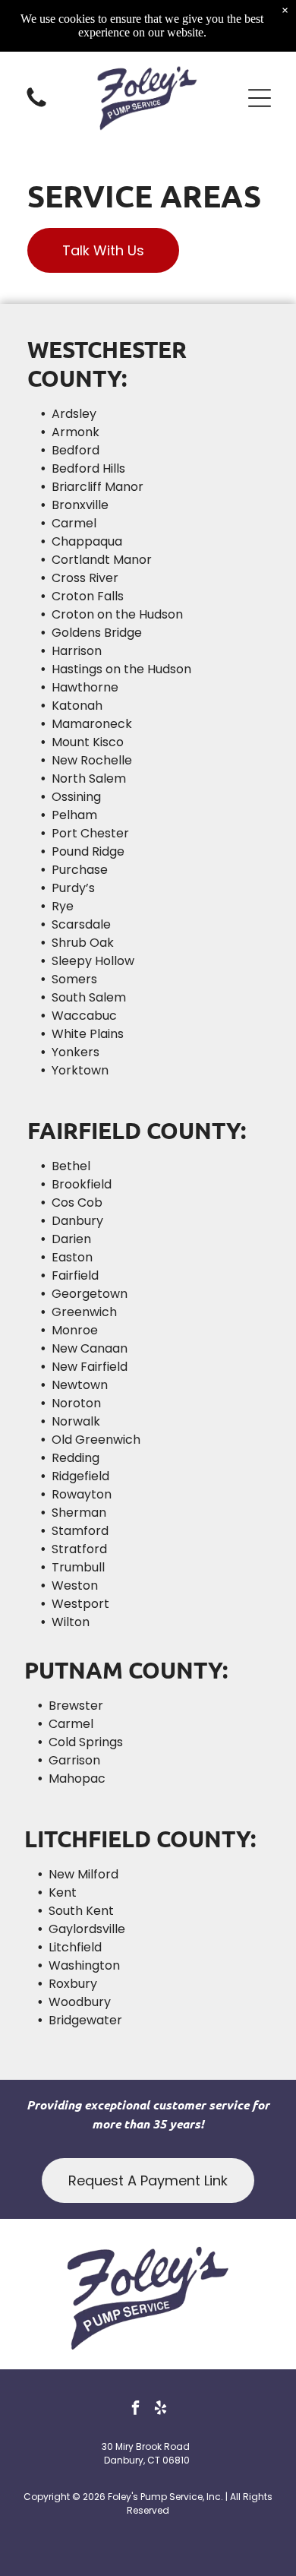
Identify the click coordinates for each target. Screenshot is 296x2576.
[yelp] (161, 2409)
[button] (260, 98)
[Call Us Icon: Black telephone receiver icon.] (36, 106)
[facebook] (136, 2409)
